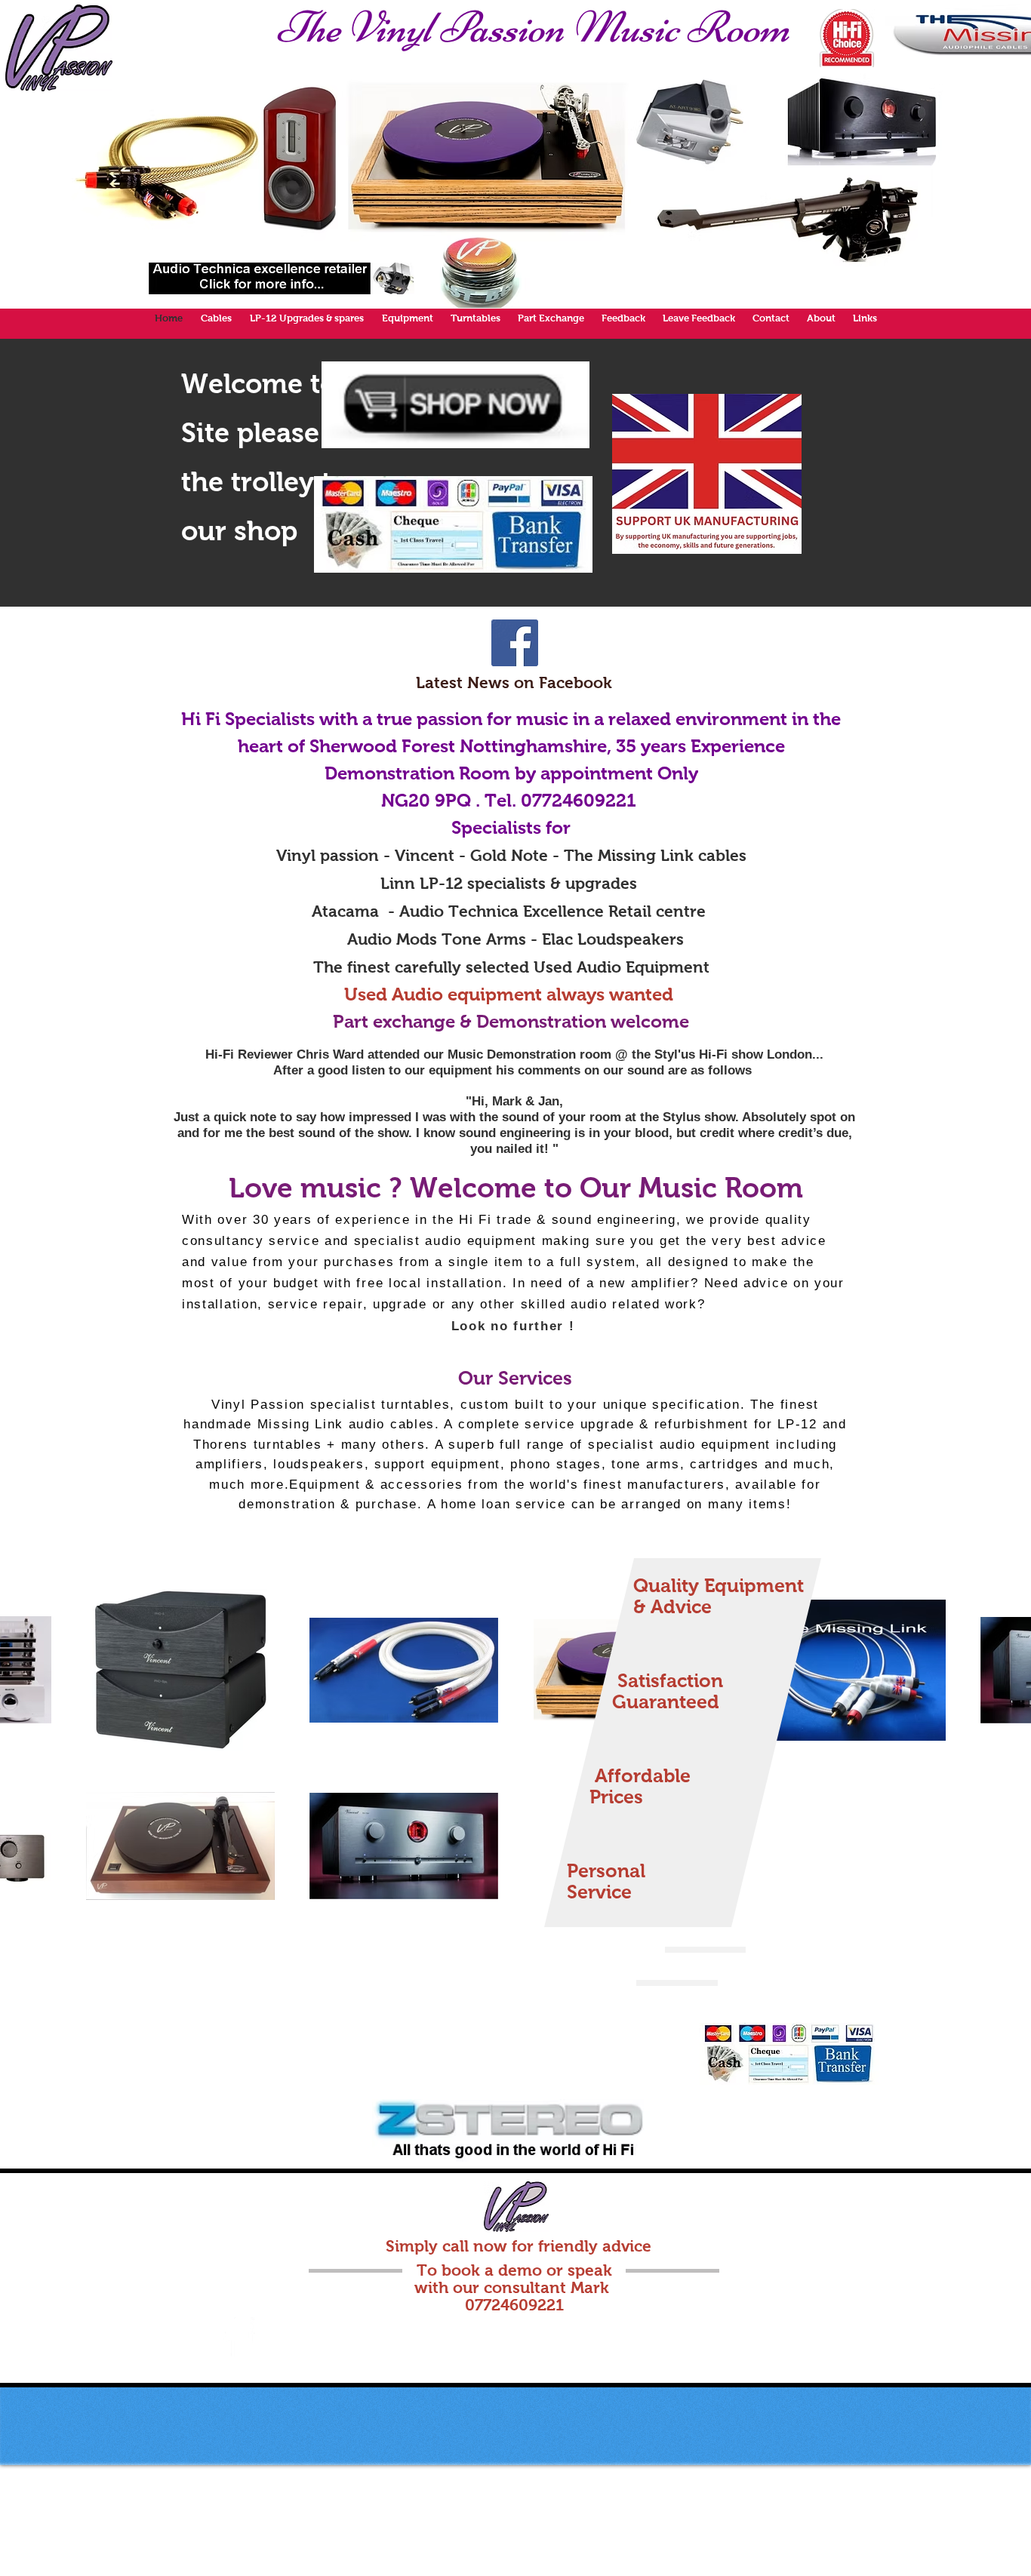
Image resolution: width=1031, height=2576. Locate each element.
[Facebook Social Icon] (515, 643)
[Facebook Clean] (238, 2337)
